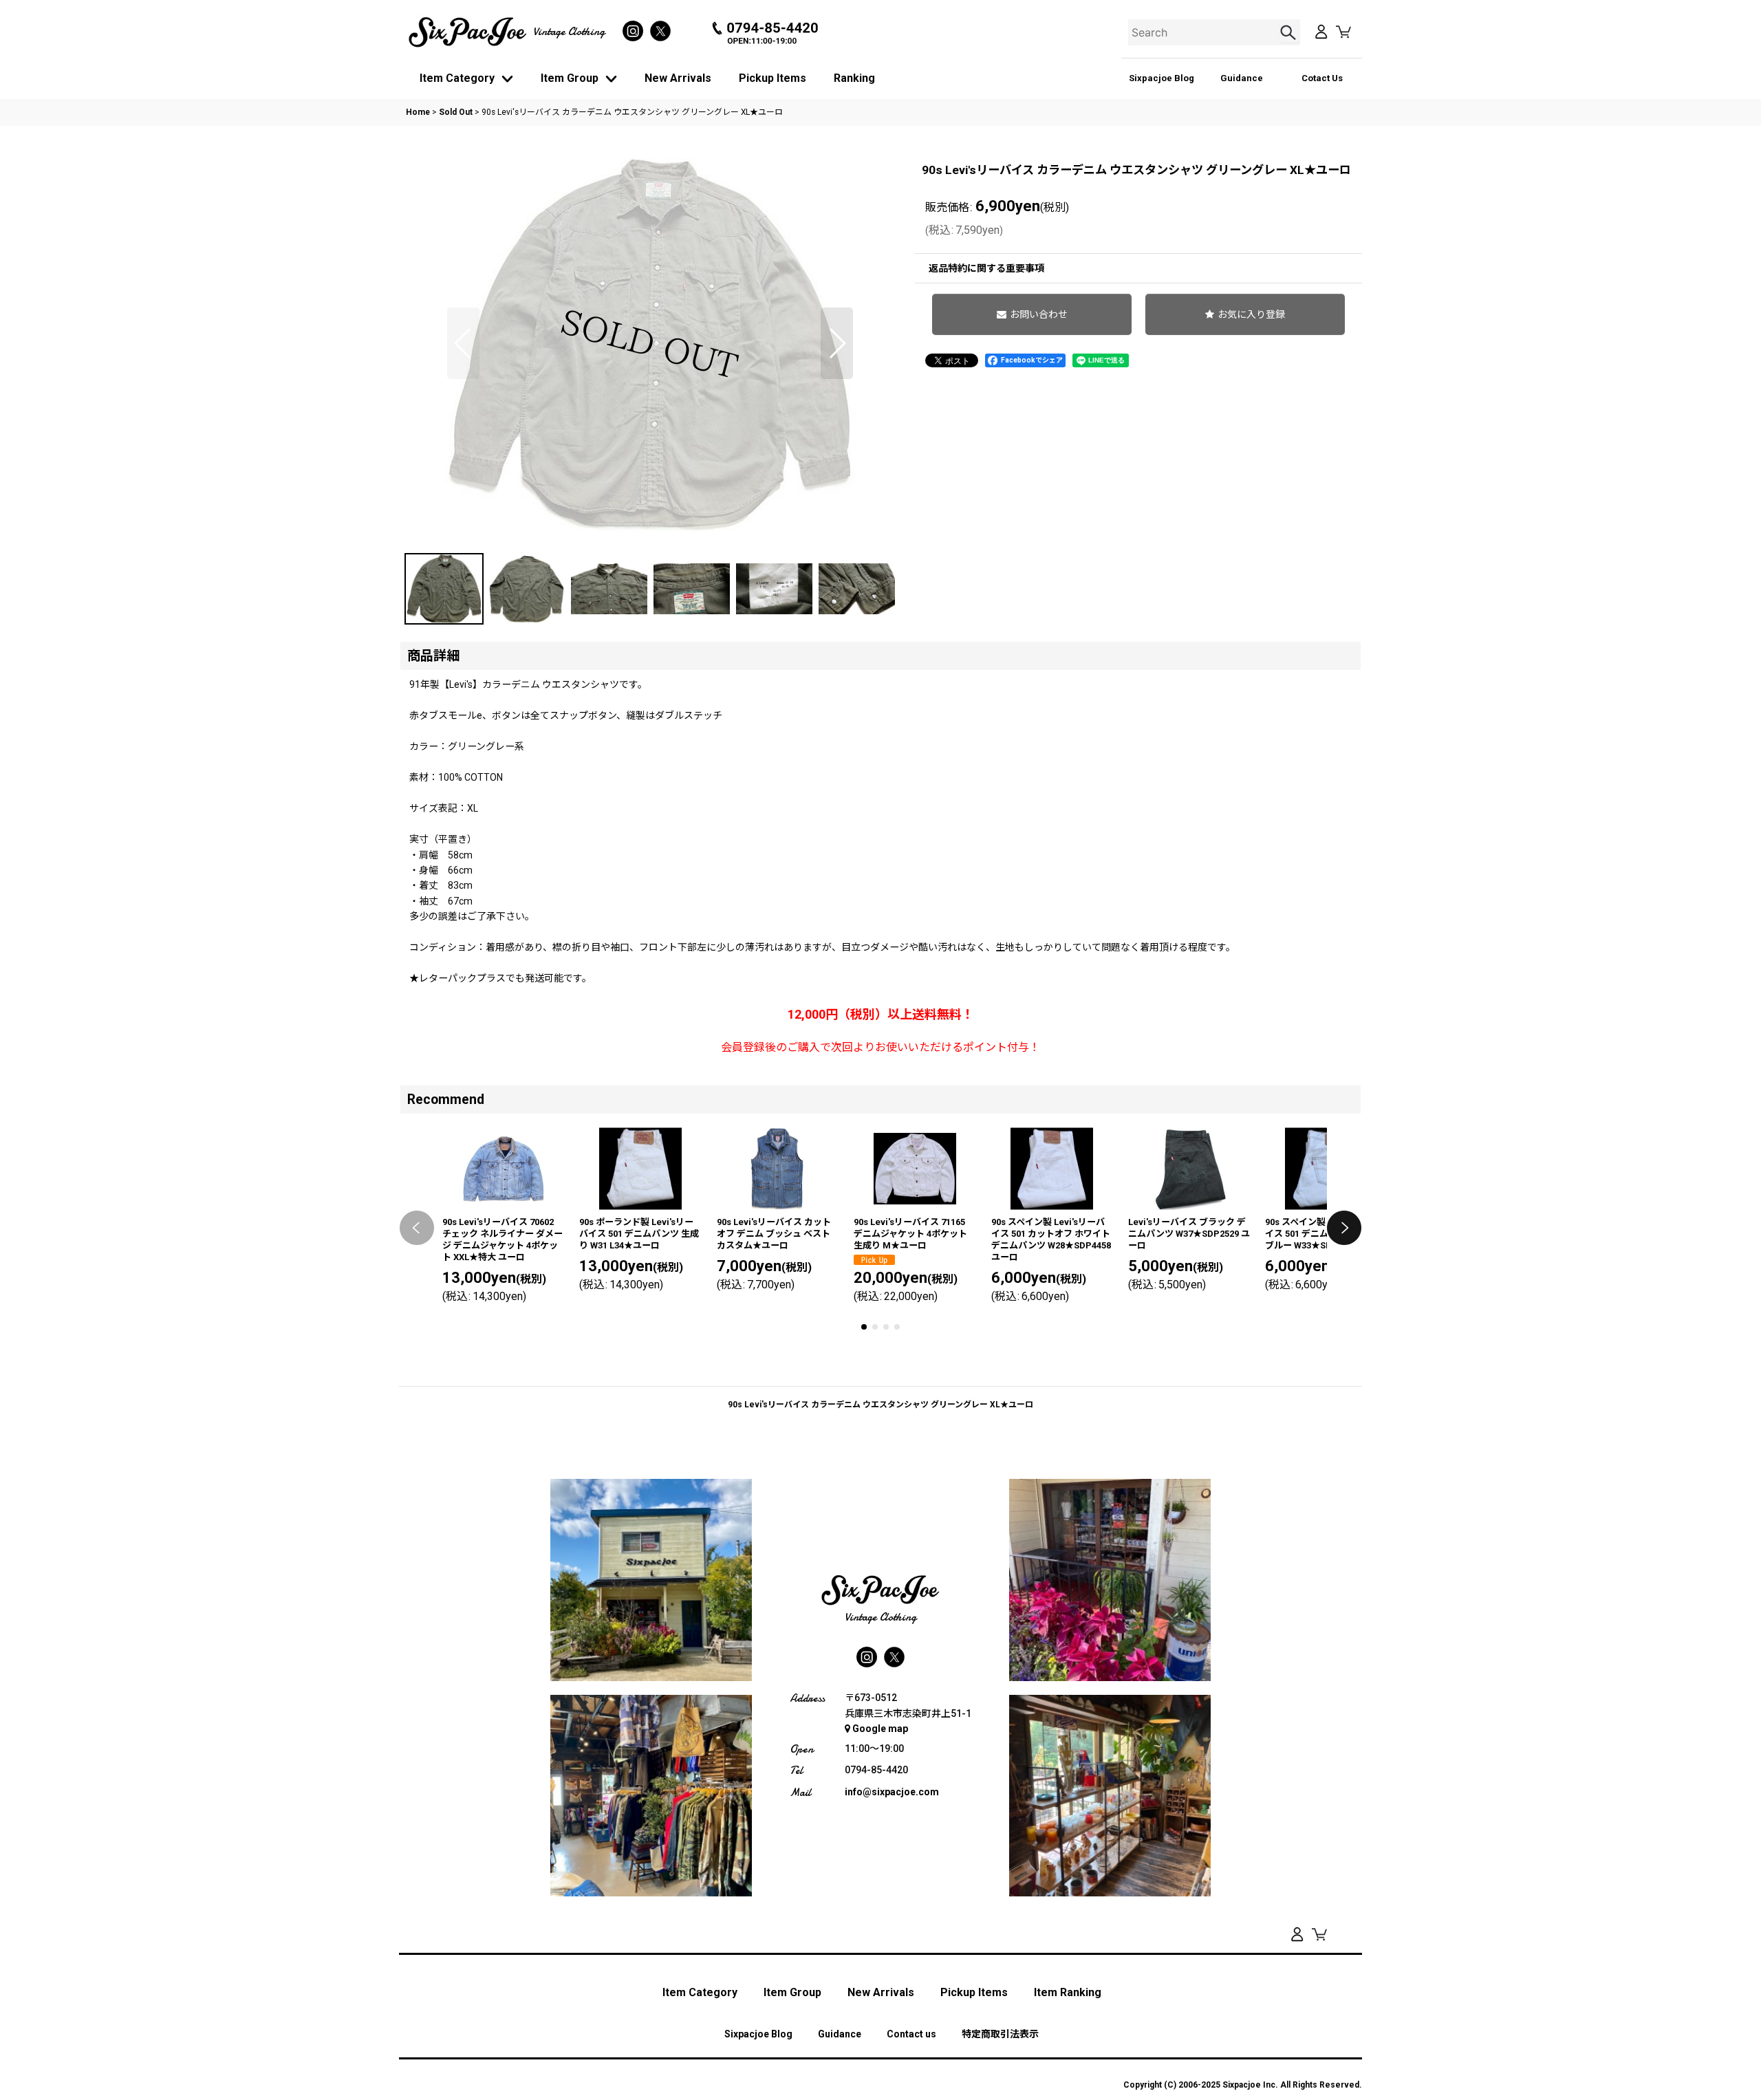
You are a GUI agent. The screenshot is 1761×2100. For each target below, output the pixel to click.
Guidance (1242, 78)
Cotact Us (1322, 78)
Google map (880, 1729)
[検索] (1290, 32)
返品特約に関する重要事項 (986, 268)
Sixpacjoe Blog (1162, 78)
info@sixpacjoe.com (892, 1792)
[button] (463, 343)
